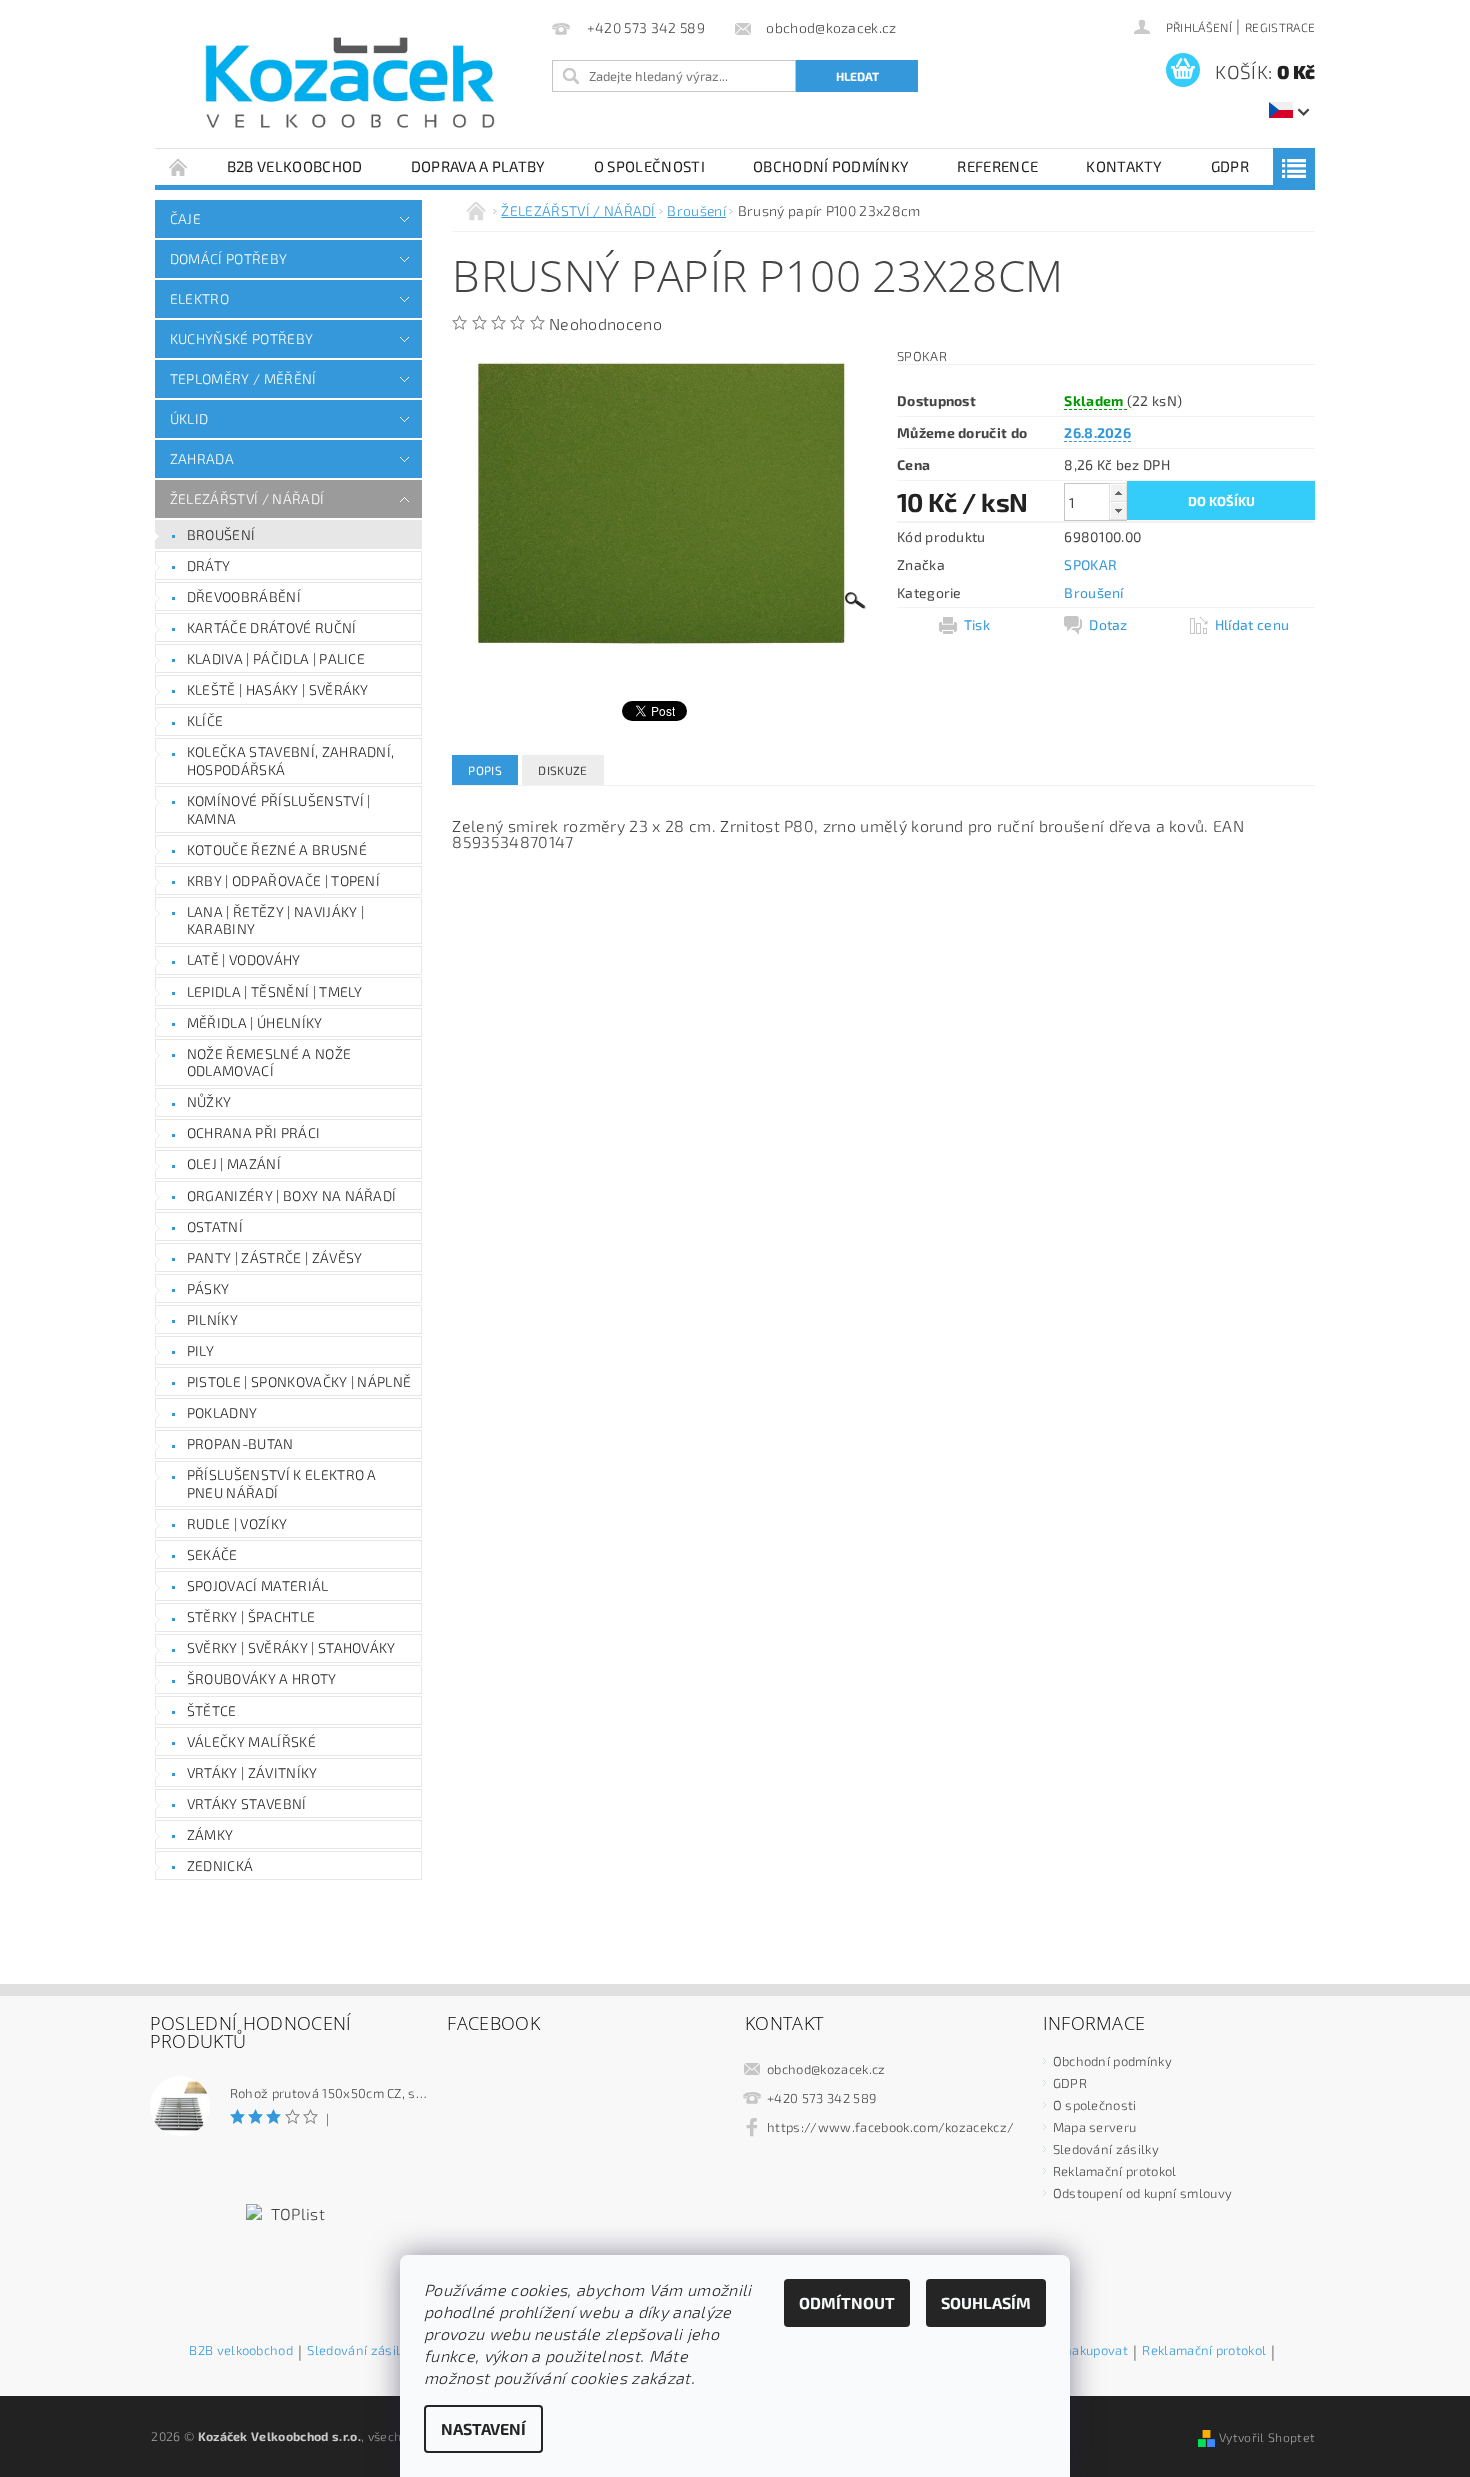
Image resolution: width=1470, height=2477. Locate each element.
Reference (997, 166)
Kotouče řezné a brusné (277, 849)
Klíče (205, 720)
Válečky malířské (251, 1741)
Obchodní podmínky (831, 166)
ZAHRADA (202, 458)
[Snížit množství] (1118, 510)
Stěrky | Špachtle (251, 1616)
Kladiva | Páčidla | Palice (276, 658)
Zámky (210, 1834)
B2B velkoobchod (295, 166)
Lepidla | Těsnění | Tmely (275, 991)
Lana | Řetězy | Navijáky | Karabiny (275, 920)
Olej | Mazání (234, 1163)
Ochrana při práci (253, 1132)
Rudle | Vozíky (237, 1523)
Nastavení (483, 2428)
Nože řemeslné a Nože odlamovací (269, 1062)
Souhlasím (986, 2302)
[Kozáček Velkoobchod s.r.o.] (350, 84)
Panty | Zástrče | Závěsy (275, 1257)
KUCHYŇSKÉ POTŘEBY (241, 338)
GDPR (1230, 166)
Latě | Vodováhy (244, 959)
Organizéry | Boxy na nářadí (292, 1195)
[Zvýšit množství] (1118, 492)
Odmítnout (847, 2302)
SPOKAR (1090, 564)
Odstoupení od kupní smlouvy (1143, 2193)
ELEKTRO (199, 298)
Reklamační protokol (1115, 2171)
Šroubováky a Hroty (262, 1678)
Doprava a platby (478, 166)
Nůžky (209, 1101)
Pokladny (222, 1412)
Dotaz (1108, 624)
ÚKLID (189, 418)
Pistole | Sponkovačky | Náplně (299, 1381)
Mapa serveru (1095, 2127)
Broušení (221, 534)
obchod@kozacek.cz (826, 2069)
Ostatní (215, 1226)
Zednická (220, 1865)
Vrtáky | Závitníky (252, 1772)
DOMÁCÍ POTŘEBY (228, 258)
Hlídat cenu (1252, 624)
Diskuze (562, 770)
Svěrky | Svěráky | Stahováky (291, 1647)
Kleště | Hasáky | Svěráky (278, 689)
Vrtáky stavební (247, 1803)
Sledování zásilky (1106, 2149)
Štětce (212, 1710)
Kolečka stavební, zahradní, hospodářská (291, 760)
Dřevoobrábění (244, 596)
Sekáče (212, 1554)
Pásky (208, 1288)
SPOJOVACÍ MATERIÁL (258, 1585)
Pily (200, 1350)
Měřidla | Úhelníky (255, 1022)
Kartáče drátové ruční (272, 627)
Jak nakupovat (1085, 2351)
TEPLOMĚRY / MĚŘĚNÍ (243, 378)
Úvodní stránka (179, 166)
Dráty (209, 565)
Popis (485, 770)
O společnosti (649, 166)
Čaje (185, 218)
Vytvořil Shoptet (1267, 2437)
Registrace (1280, 27)
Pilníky (212, 1319)
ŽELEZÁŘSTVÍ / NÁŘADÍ (247, 498)
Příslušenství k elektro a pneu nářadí (282, 1483)
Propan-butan (240, 1443)
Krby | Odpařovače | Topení (283, 880)
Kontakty (1124, 166)
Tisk (977, 624)
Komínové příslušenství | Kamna (279, 809)
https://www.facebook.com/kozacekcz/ (890, 2127)
